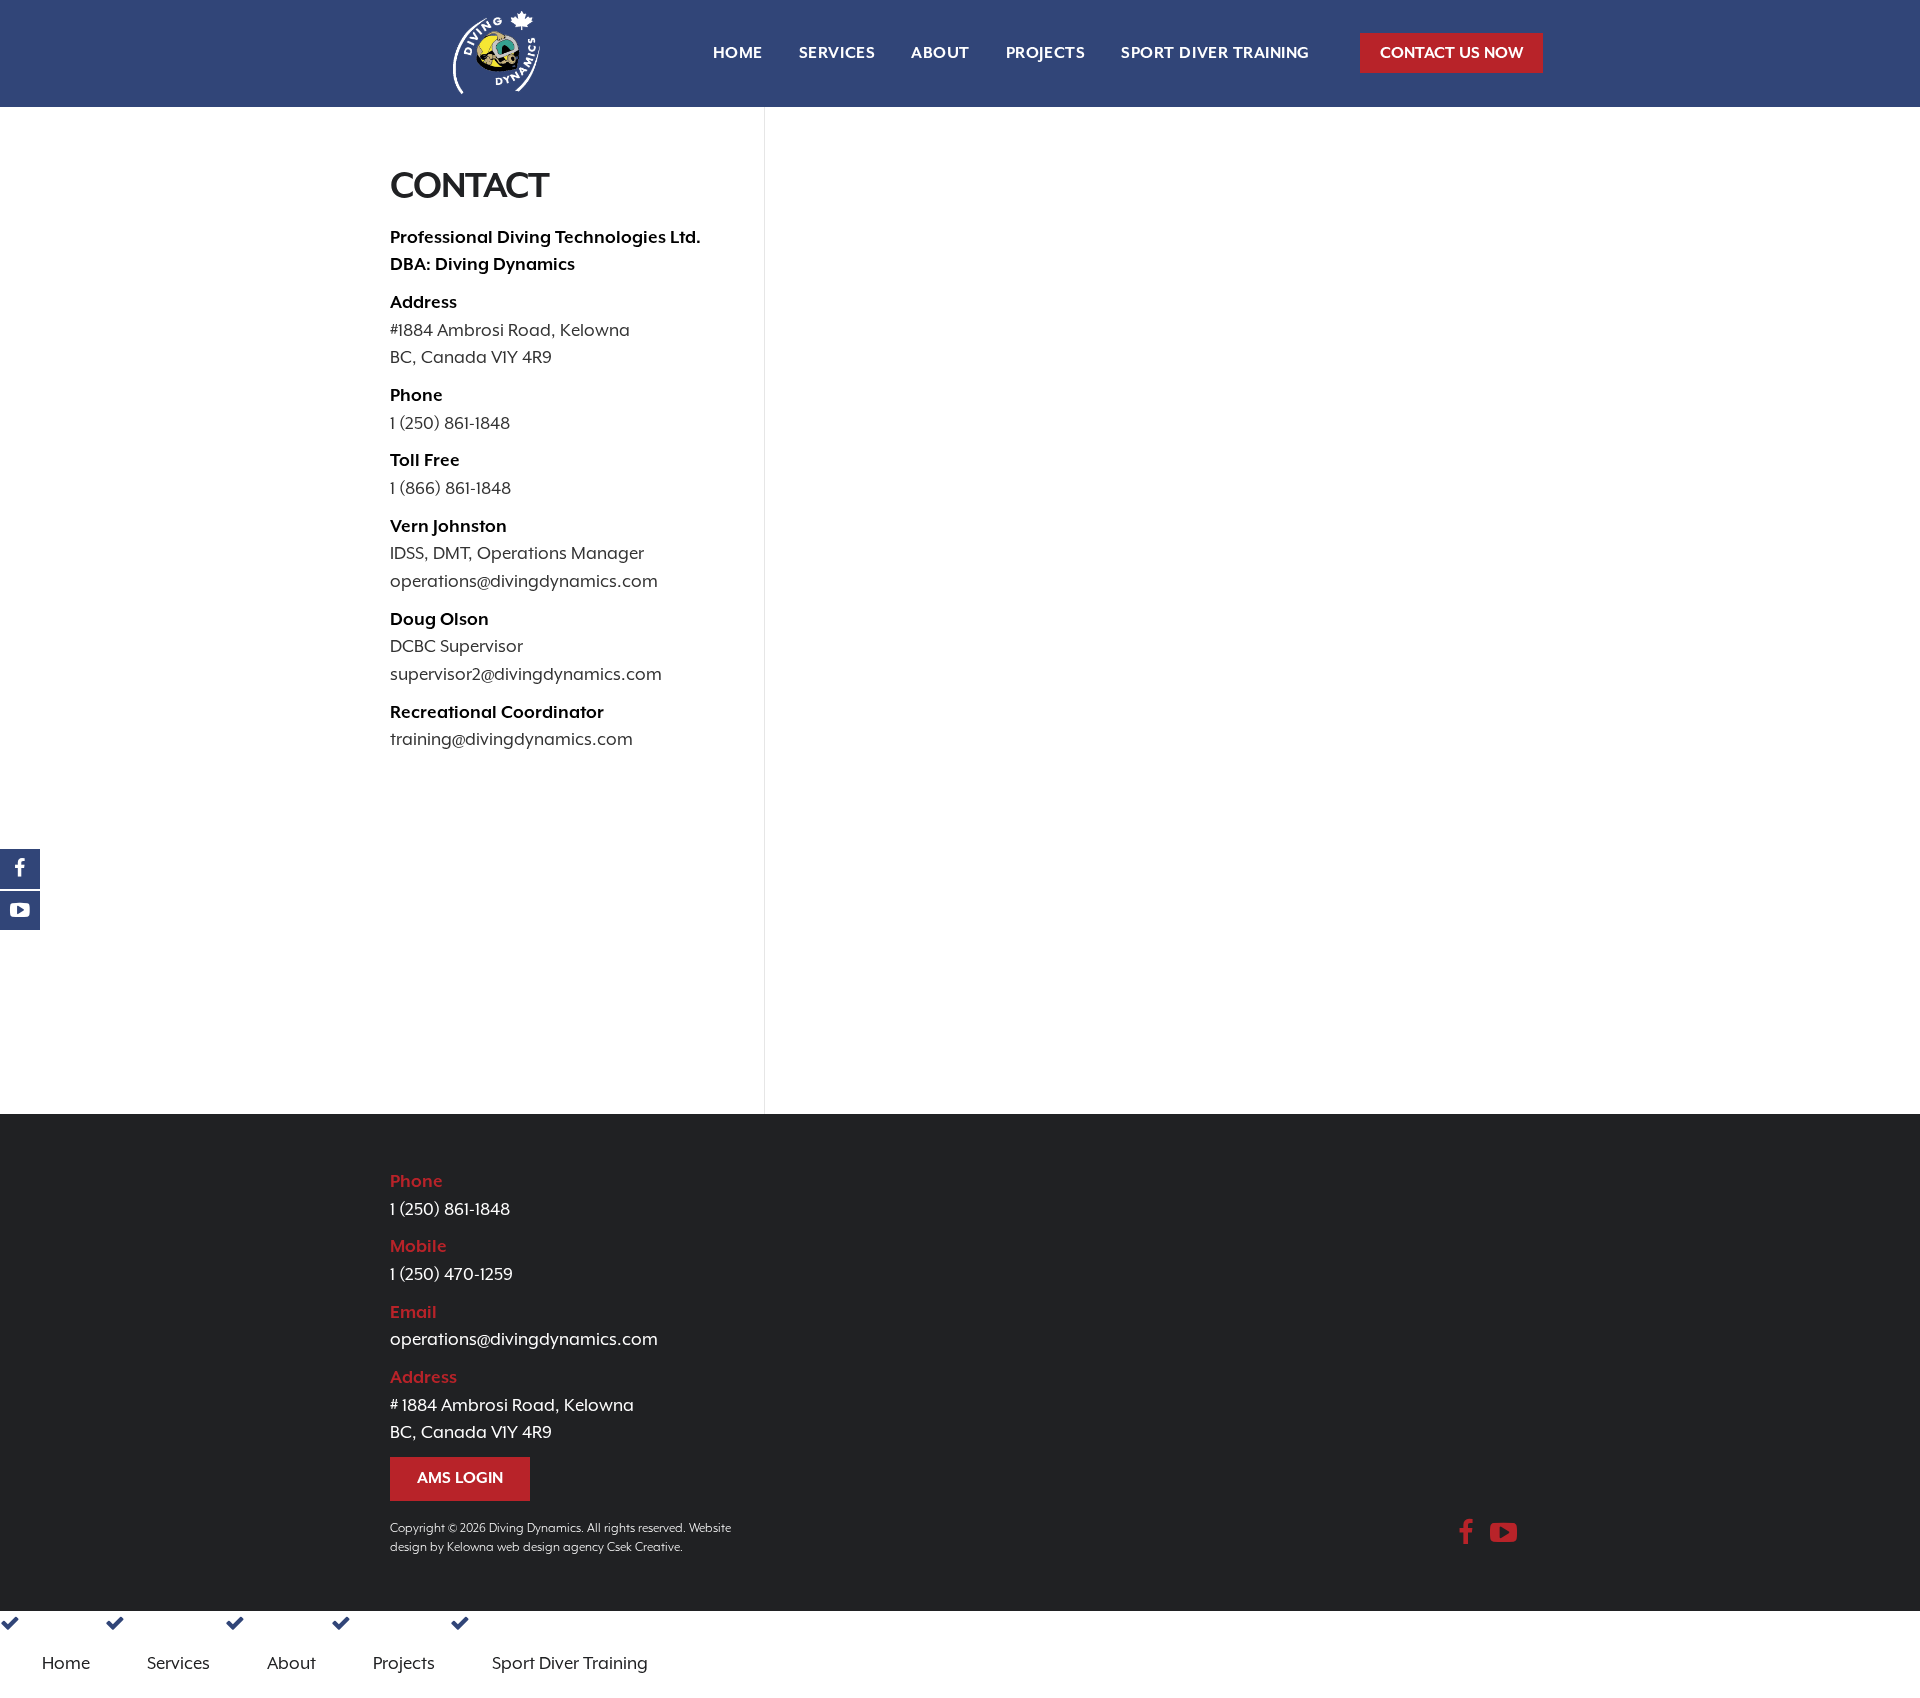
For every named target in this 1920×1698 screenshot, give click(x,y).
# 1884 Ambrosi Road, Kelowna (512, 1405)
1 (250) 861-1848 (450, 423)
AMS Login (460, 1478)
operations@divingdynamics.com (524, 581)
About (940, 53)
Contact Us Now (1451, 53)
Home (738, 53)
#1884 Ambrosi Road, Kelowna (510, 330)
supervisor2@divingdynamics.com (526, 674)
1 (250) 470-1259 (451, 1274)
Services (837, 53)
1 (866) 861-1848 (450, 488)
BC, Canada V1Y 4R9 (471, 357)
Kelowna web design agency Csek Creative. (565, 1547)
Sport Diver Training (1215, 53)
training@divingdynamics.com (511, 739)
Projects (1045, 53)
